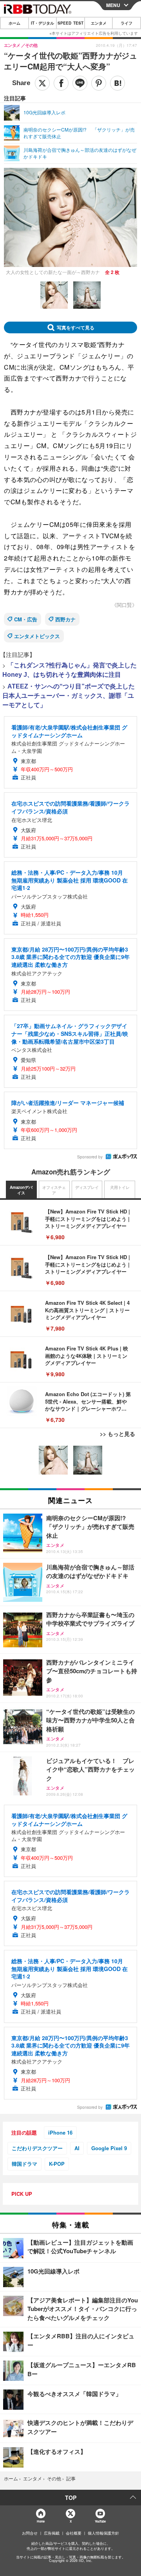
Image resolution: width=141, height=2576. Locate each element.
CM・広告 (26, 619)
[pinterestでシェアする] (99, 83)
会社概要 (74, 2533)
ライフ (127, 23)
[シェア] (61, 83)
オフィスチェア (54, 1190)
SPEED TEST (70, 23)
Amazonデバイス (21, 1190)
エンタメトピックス (37, 636)
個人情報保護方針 (103, 2533)
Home (41, 2521)
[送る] (80, 83)
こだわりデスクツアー (37, 2148)
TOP (71, 2498)
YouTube (100, 2521)
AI (77, 2148)
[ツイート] (42, 83)
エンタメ (99, 23)
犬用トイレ (120, 1187)
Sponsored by (90, 1157)
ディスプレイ (87, 1187)
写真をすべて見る (76, 327)
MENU (113, 5)
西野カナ (65, 619)
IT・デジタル (42, 23)
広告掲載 (52, 2533)
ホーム (14, 23)
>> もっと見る (117, 1434)
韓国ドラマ (24, 2164)
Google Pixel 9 (109, 2148)
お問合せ (30, 2533)
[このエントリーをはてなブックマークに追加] (117, 83)
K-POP (57, 2164)
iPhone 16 (60, 2132)
